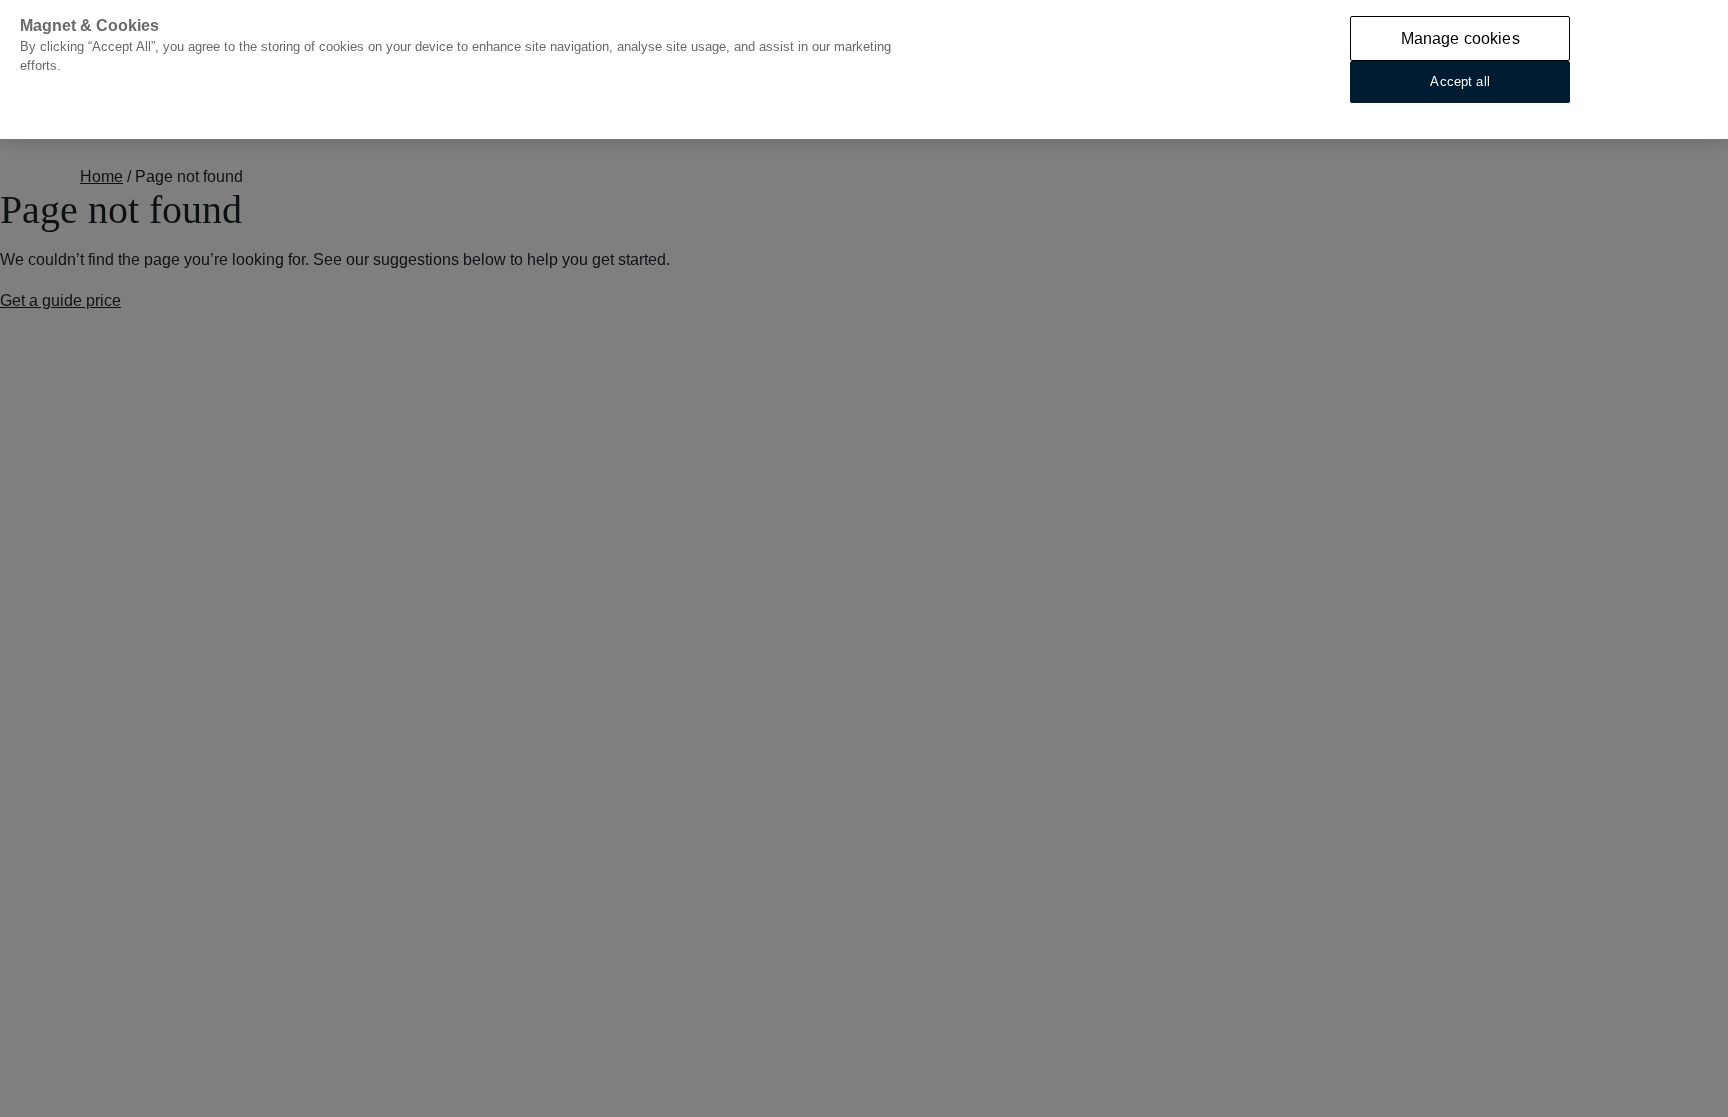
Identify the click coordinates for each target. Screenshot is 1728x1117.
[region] (864, 69)
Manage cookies (1460, 38)
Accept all (1459, 81)
